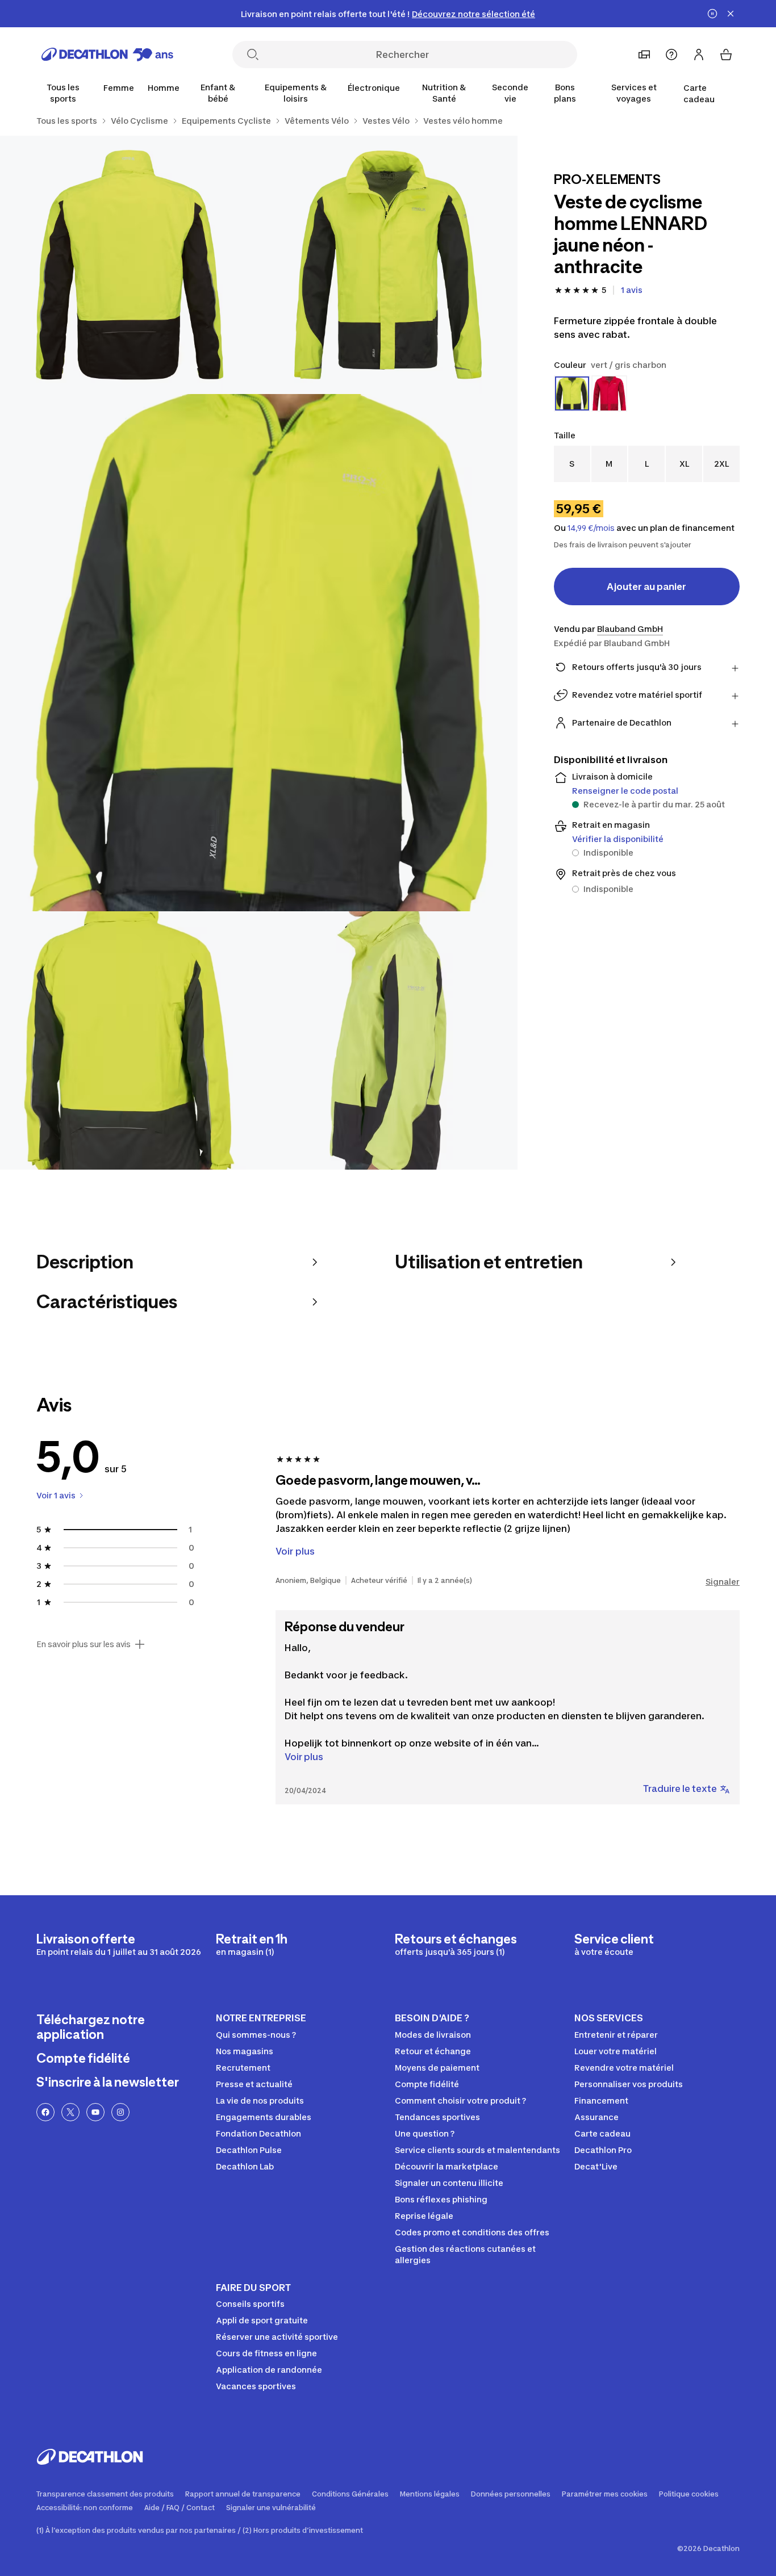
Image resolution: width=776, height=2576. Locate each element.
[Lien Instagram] (120, 2112)
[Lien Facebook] (45, 2112)
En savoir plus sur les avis (84, 1644)
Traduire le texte (680, 1788)
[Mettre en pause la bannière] (712, 14)
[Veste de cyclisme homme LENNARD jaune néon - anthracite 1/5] (388, 265)
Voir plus (304, 1757)
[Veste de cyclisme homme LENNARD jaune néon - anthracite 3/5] (259, 653)
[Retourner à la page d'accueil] (107, 55)
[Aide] (671, 55)
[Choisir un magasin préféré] (644, 55)
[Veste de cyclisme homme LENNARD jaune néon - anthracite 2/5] (129, 265)
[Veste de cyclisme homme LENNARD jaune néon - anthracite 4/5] (129, 1040)
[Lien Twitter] (70, 2112)
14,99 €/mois (591, 528)
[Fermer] (731, 14)
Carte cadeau (699, 93)
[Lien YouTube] (95, 2112)
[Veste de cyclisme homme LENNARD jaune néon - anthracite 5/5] (388, 1040)
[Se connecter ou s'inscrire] (699, 55)
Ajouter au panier (646, 587)
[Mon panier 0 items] (726, 55)
